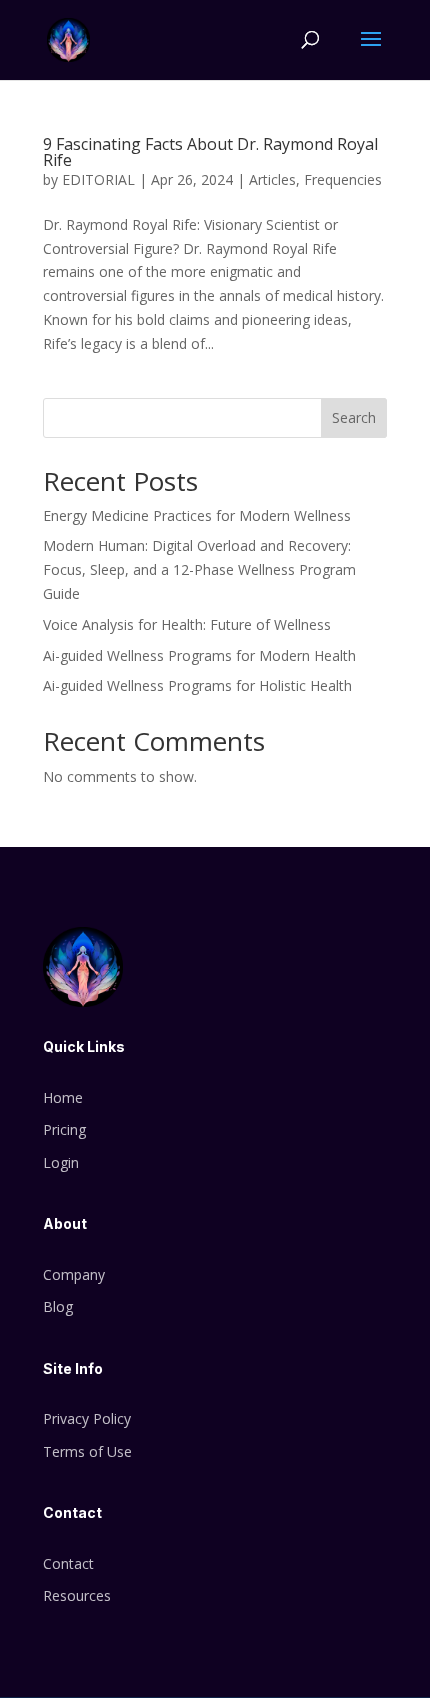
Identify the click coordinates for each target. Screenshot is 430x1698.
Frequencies (343, 179)
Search (354, 417)
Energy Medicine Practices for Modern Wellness (197, 515)
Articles (272, 179)
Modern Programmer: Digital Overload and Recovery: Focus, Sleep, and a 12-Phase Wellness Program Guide (199, 569)
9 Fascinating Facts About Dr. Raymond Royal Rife (210, 152)
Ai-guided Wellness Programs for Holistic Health (197, 685)
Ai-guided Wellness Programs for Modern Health (199, 655)
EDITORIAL (98, 179)
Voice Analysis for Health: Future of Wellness (187, 624)
